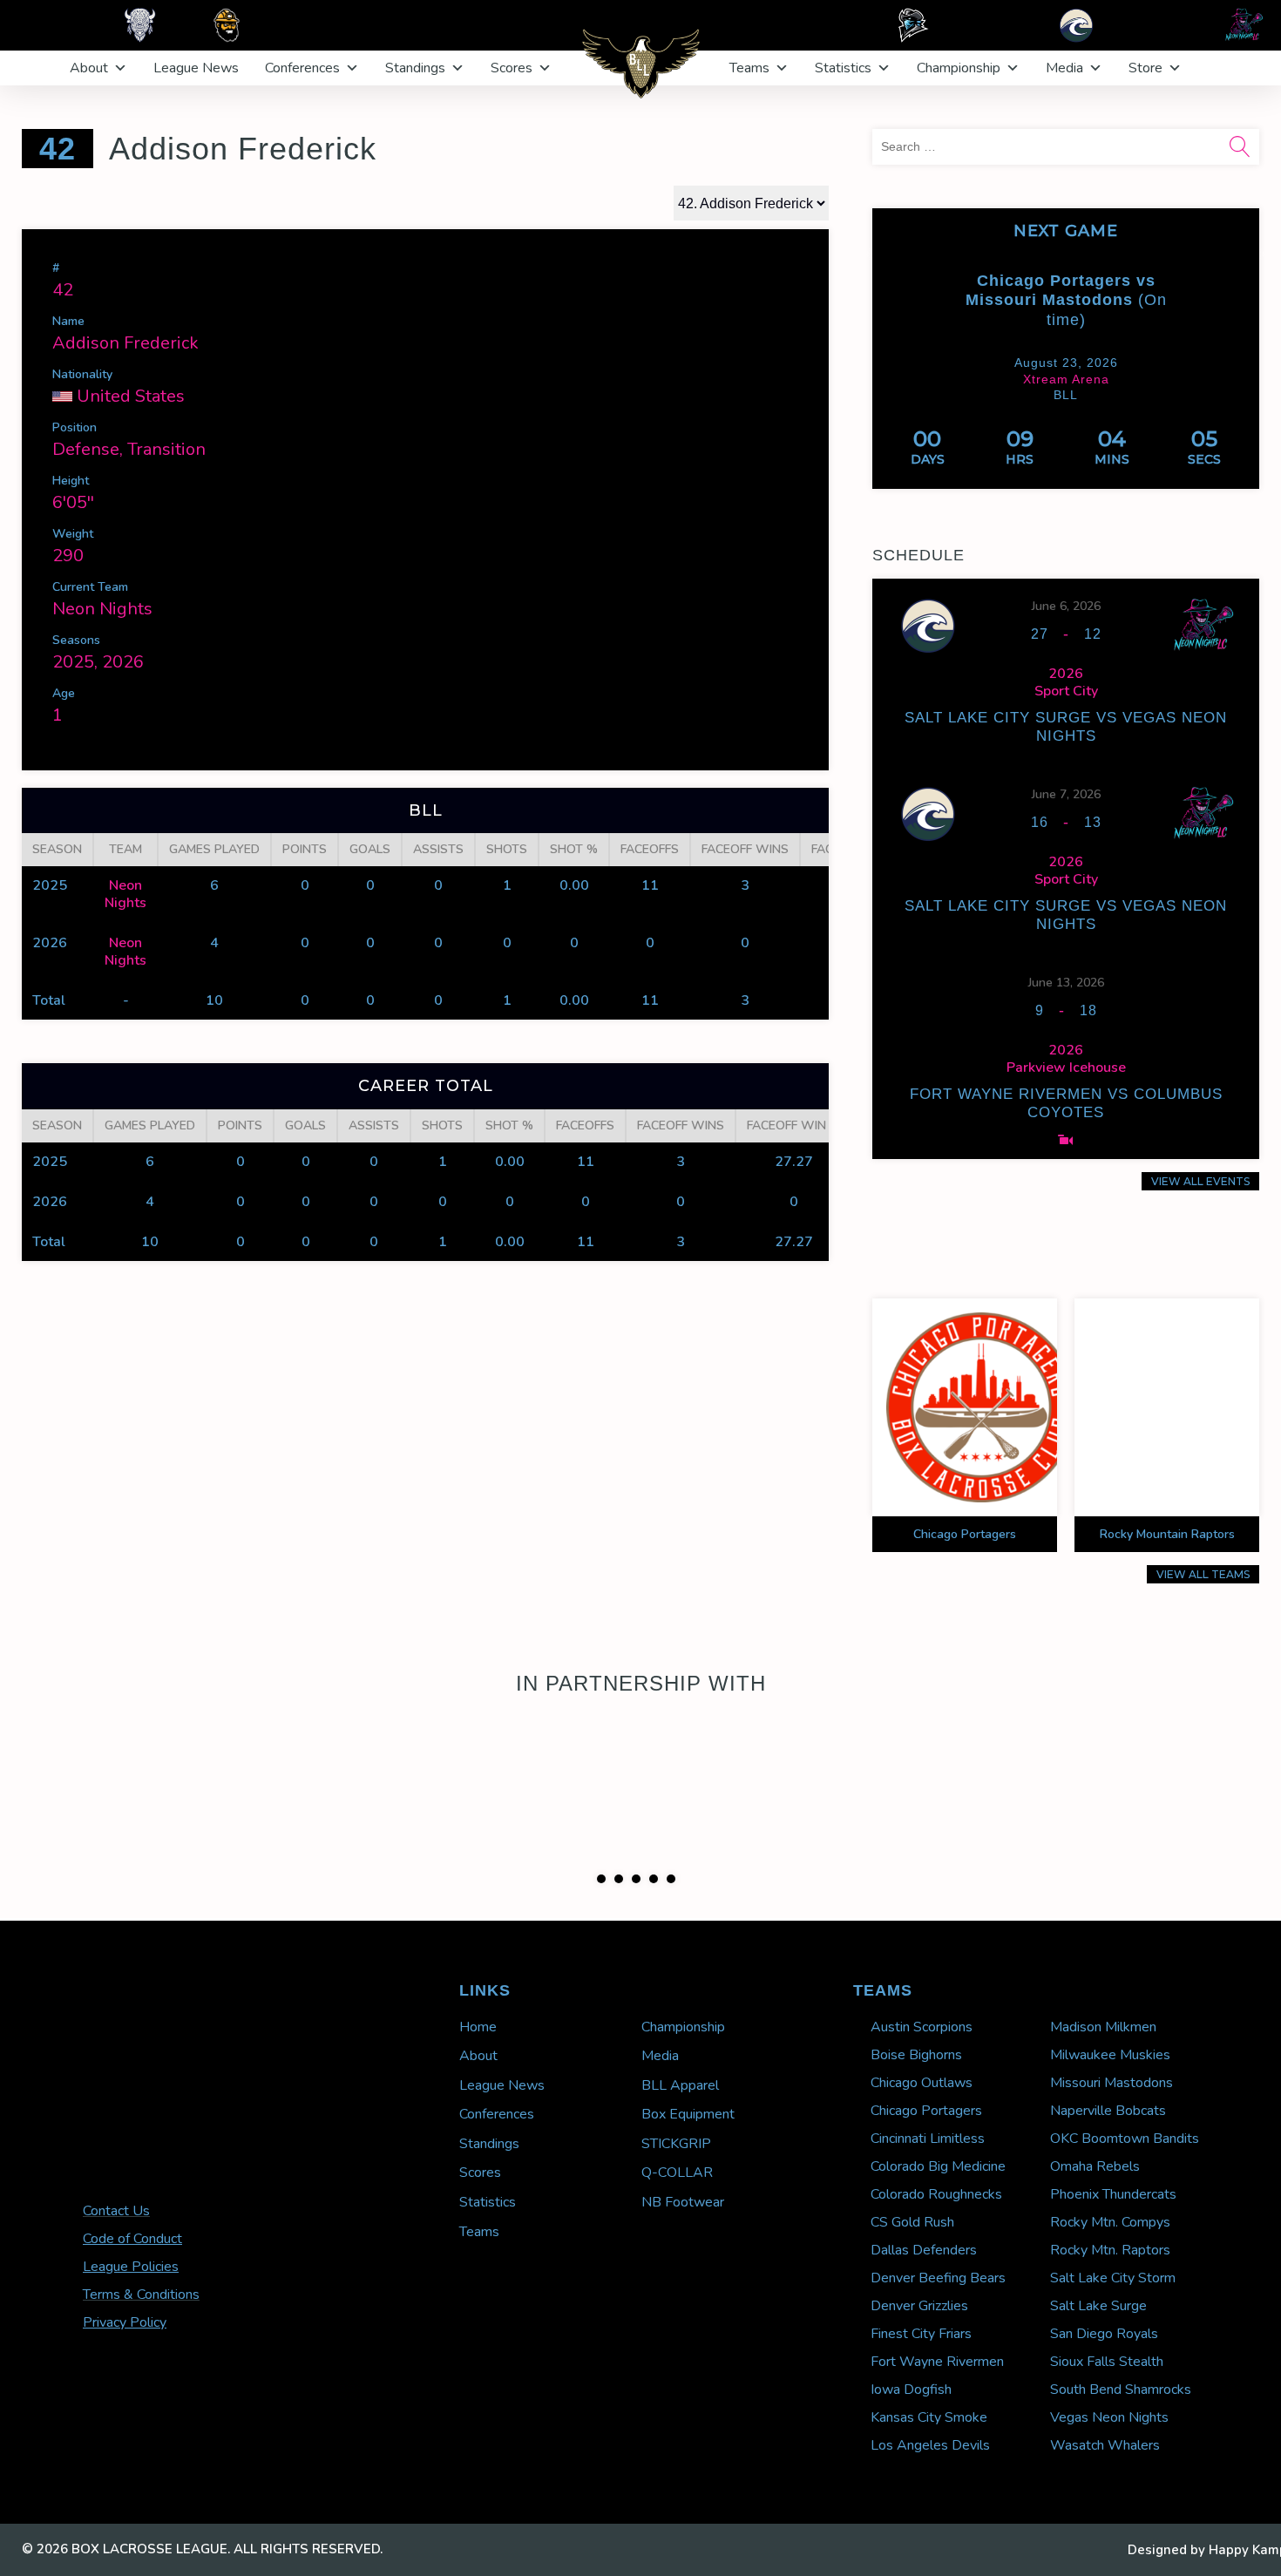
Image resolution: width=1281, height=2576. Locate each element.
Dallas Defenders (924, 2342)
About (89, 68)
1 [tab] (601, 1971)
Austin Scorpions (922, 2119)
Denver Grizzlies (919, 2398)
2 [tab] (619, 1971)
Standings (415, 68)
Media (1064, 68)
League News (196, 68)
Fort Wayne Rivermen (937, 2454)
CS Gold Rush (912, 2315)
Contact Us (116, 2303)
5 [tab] (671, 1971)
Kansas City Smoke (929, 2510)
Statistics (843, 68)
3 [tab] (636, 1971)
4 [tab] (654, 1971)
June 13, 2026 (1066, 983)
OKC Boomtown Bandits (1125, 2231)
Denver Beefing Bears (938, 2370)
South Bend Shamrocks (1121, 2482)
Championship (959, 68)
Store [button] (1145, 68)
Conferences (302, 68)
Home (478, 2119)
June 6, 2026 (1066, 606)
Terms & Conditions (141, 2387)
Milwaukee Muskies (1110, 2147)
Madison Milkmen (1103, 2119)
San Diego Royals (1104, 2426)
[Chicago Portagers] (921, 305)
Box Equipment (688, 2207)
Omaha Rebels (1095, 2259)
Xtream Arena (1066, 379)
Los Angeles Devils (930, 2538)
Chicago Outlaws (922, 2175)
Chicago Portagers (926, 2203)
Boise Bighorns (916, 2147)
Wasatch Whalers (1105, 2538)
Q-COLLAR (677, 2265)
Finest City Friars (921, 2426)
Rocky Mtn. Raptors (1110, 2342)
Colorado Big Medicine (938, 2259)
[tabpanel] (640, 1807)
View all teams (1203, 1574)
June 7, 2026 (1066, 794)
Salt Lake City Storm (1113, 2370)
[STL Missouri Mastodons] (1210, 294)
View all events (1200, 1181)
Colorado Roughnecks (936, 2287)
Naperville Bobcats (1108, 2203)
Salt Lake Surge (1098, 2398)
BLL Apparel (680, 2178)
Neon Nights (102, 609)
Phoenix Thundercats (1113, 2287)
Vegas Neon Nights (1109, 2510)
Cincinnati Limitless (928, 2231)
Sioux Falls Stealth (1107, 2454)
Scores (512, 68)
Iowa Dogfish (911, 2482)
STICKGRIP (676, 2236)
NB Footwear (683, 2295)
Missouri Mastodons (1112, 2175)
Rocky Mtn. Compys (1110, 2315)
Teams (749, 68)
